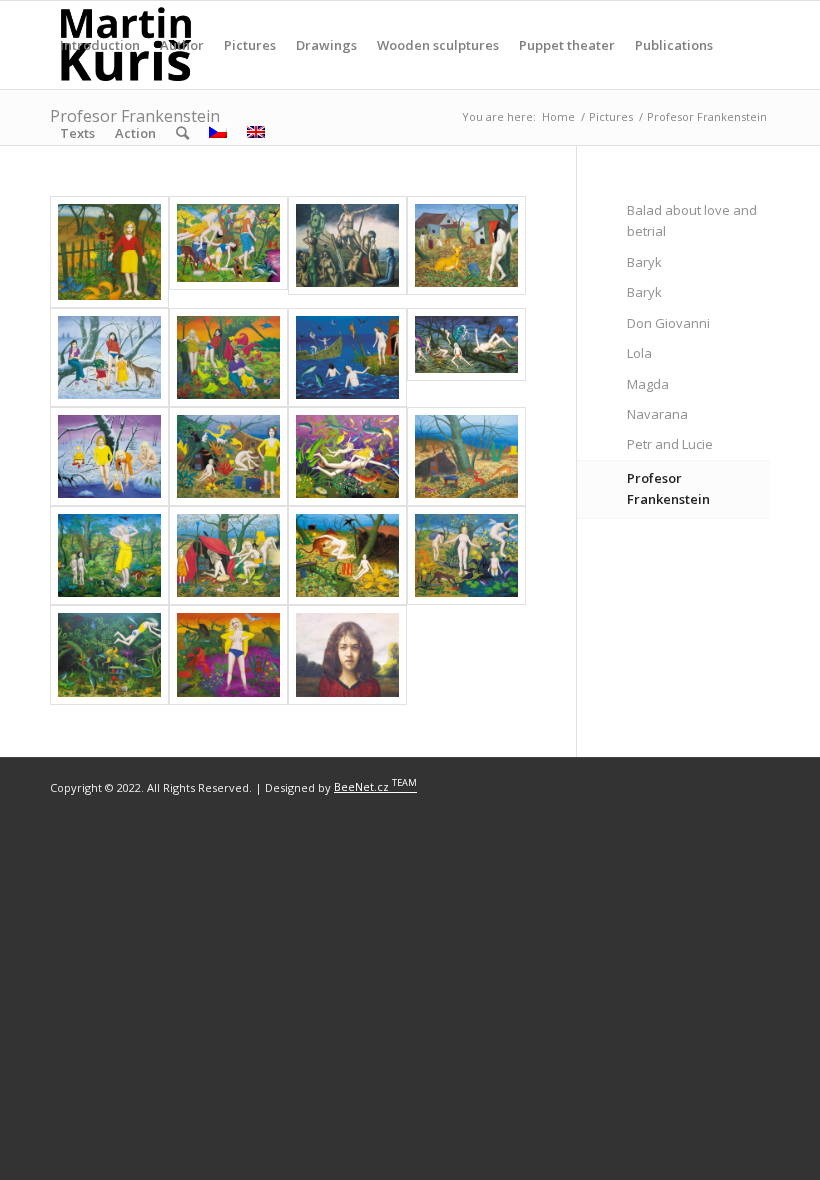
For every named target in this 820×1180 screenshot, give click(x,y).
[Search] (182, 133)
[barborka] (109, 252)
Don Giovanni (668, 323)
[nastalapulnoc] (466, 357)
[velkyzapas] (347, 555)
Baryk (644, 262)
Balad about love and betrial (692, 220)
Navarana (657, 414)
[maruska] (109, 357)
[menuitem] (100, 45)
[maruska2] (228, 357)
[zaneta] (347, 654)
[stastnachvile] (109, 555)
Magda (648, 384)
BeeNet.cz (375, 786)
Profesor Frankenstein (668, 488)
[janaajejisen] (228, 252)
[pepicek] (109, 456)
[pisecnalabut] (228, 456)
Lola (639, 353)
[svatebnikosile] (228, 555)
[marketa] (466, 252)
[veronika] (466, 555)
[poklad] (347, 456)
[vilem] (109, 654)
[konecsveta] (347, 252)
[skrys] (466, 456)
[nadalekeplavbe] (347, 357)
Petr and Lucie (670, 444)
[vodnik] (228, 654)
